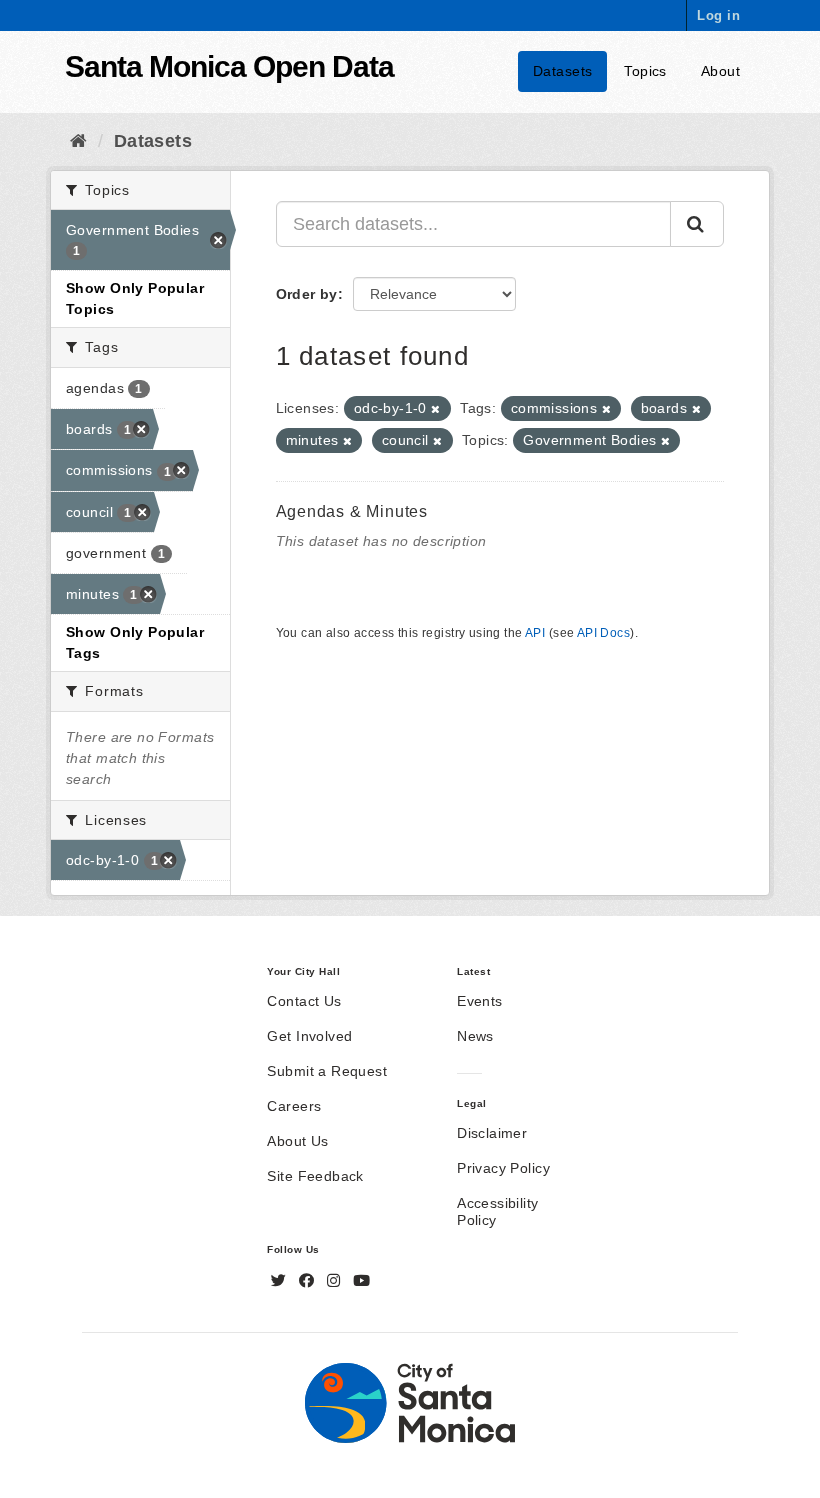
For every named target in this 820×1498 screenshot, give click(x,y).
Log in (718, 15)
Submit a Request (327, 1071)
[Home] (78, 141)
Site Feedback (315, 1176)
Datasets (562, 71)
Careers (294, 1106)
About (720, 71)
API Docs (603, 633)
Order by (307, 294)
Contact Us (304, 1001)
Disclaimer (492, 1133)
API (535, 633)
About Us (297, 1141)
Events (480, 1001)
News (475, 1036)
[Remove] (435, 409)
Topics (645, 71)
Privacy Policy (503, 1168)
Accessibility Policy (497, 1211)
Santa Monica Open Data (229, 66)
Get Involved (309, 1036)
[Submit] (697, 224)
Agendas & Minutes (352, 511)
